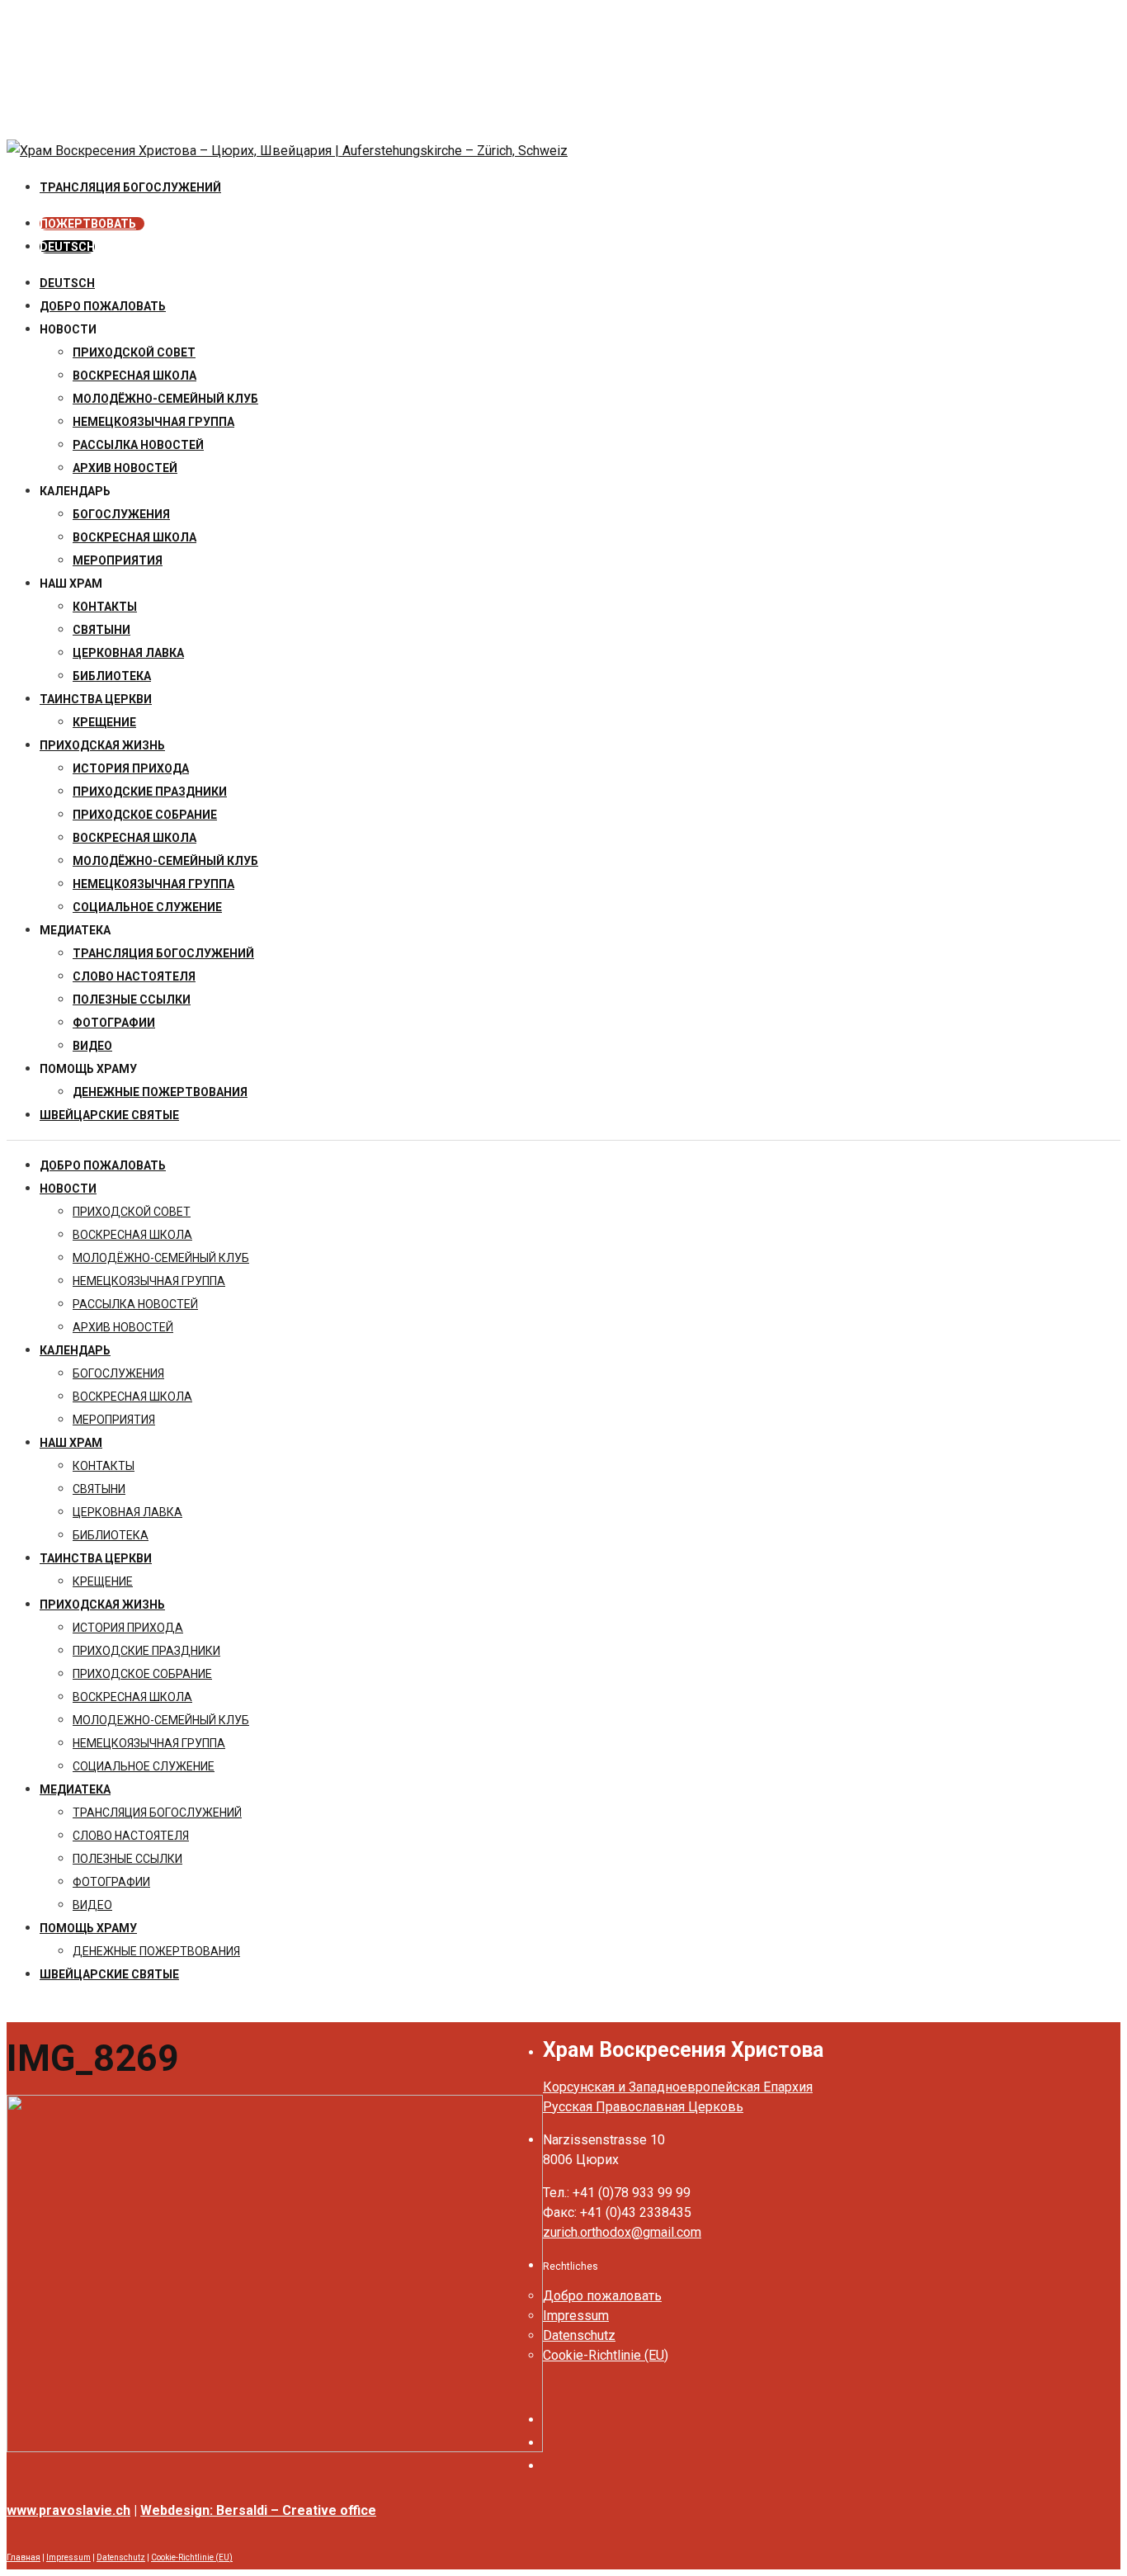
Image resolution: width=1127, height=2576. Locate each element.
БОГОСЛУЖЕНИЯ (121, 514)
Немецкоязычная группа (153, 884)
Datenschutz (579, 2335)
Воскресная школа (134, 537)
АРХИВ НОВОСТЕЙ (125, 468)
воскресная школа (134, 376)
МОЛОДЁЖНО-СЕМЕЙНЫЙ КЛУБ (165, 399)
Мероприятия (118, 560)
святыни (101, 630)
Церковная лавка (128, 653)
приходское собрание (145, 815)
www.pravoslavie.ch (68, 2510)
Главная (24, 2557)
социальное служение (147, 907)
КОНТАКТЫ (105, 607)
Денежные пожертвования (160, 1092)
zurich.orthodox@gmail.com (622, 2232)
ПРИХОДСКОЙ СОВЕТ (134, 352)
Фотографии (114, 1023)
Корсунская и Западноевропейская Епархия (678, 2087)
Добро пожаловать (103, 306)
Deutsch (67, 283)
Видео (92, 1046)
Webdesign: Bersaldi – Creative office (258, 2510)
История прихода (131, 768)
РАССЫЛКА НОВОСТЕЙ (138, 445)
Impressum (576, 2316)
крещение (104, 722)
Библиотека (112, 676)
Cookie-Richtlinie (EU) (606, 2355)
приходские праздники (150, 792)
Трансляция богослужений (163, 953)
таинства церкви (96, 699)
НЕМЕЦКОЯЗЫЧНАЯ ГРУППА (153, 422)
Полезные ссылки (132, 1000)
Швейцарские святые (109, 1115)
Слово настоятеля (134, 976)
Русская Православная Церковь (643, 2107)
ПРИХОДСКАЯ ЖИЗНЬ (102, 745)
